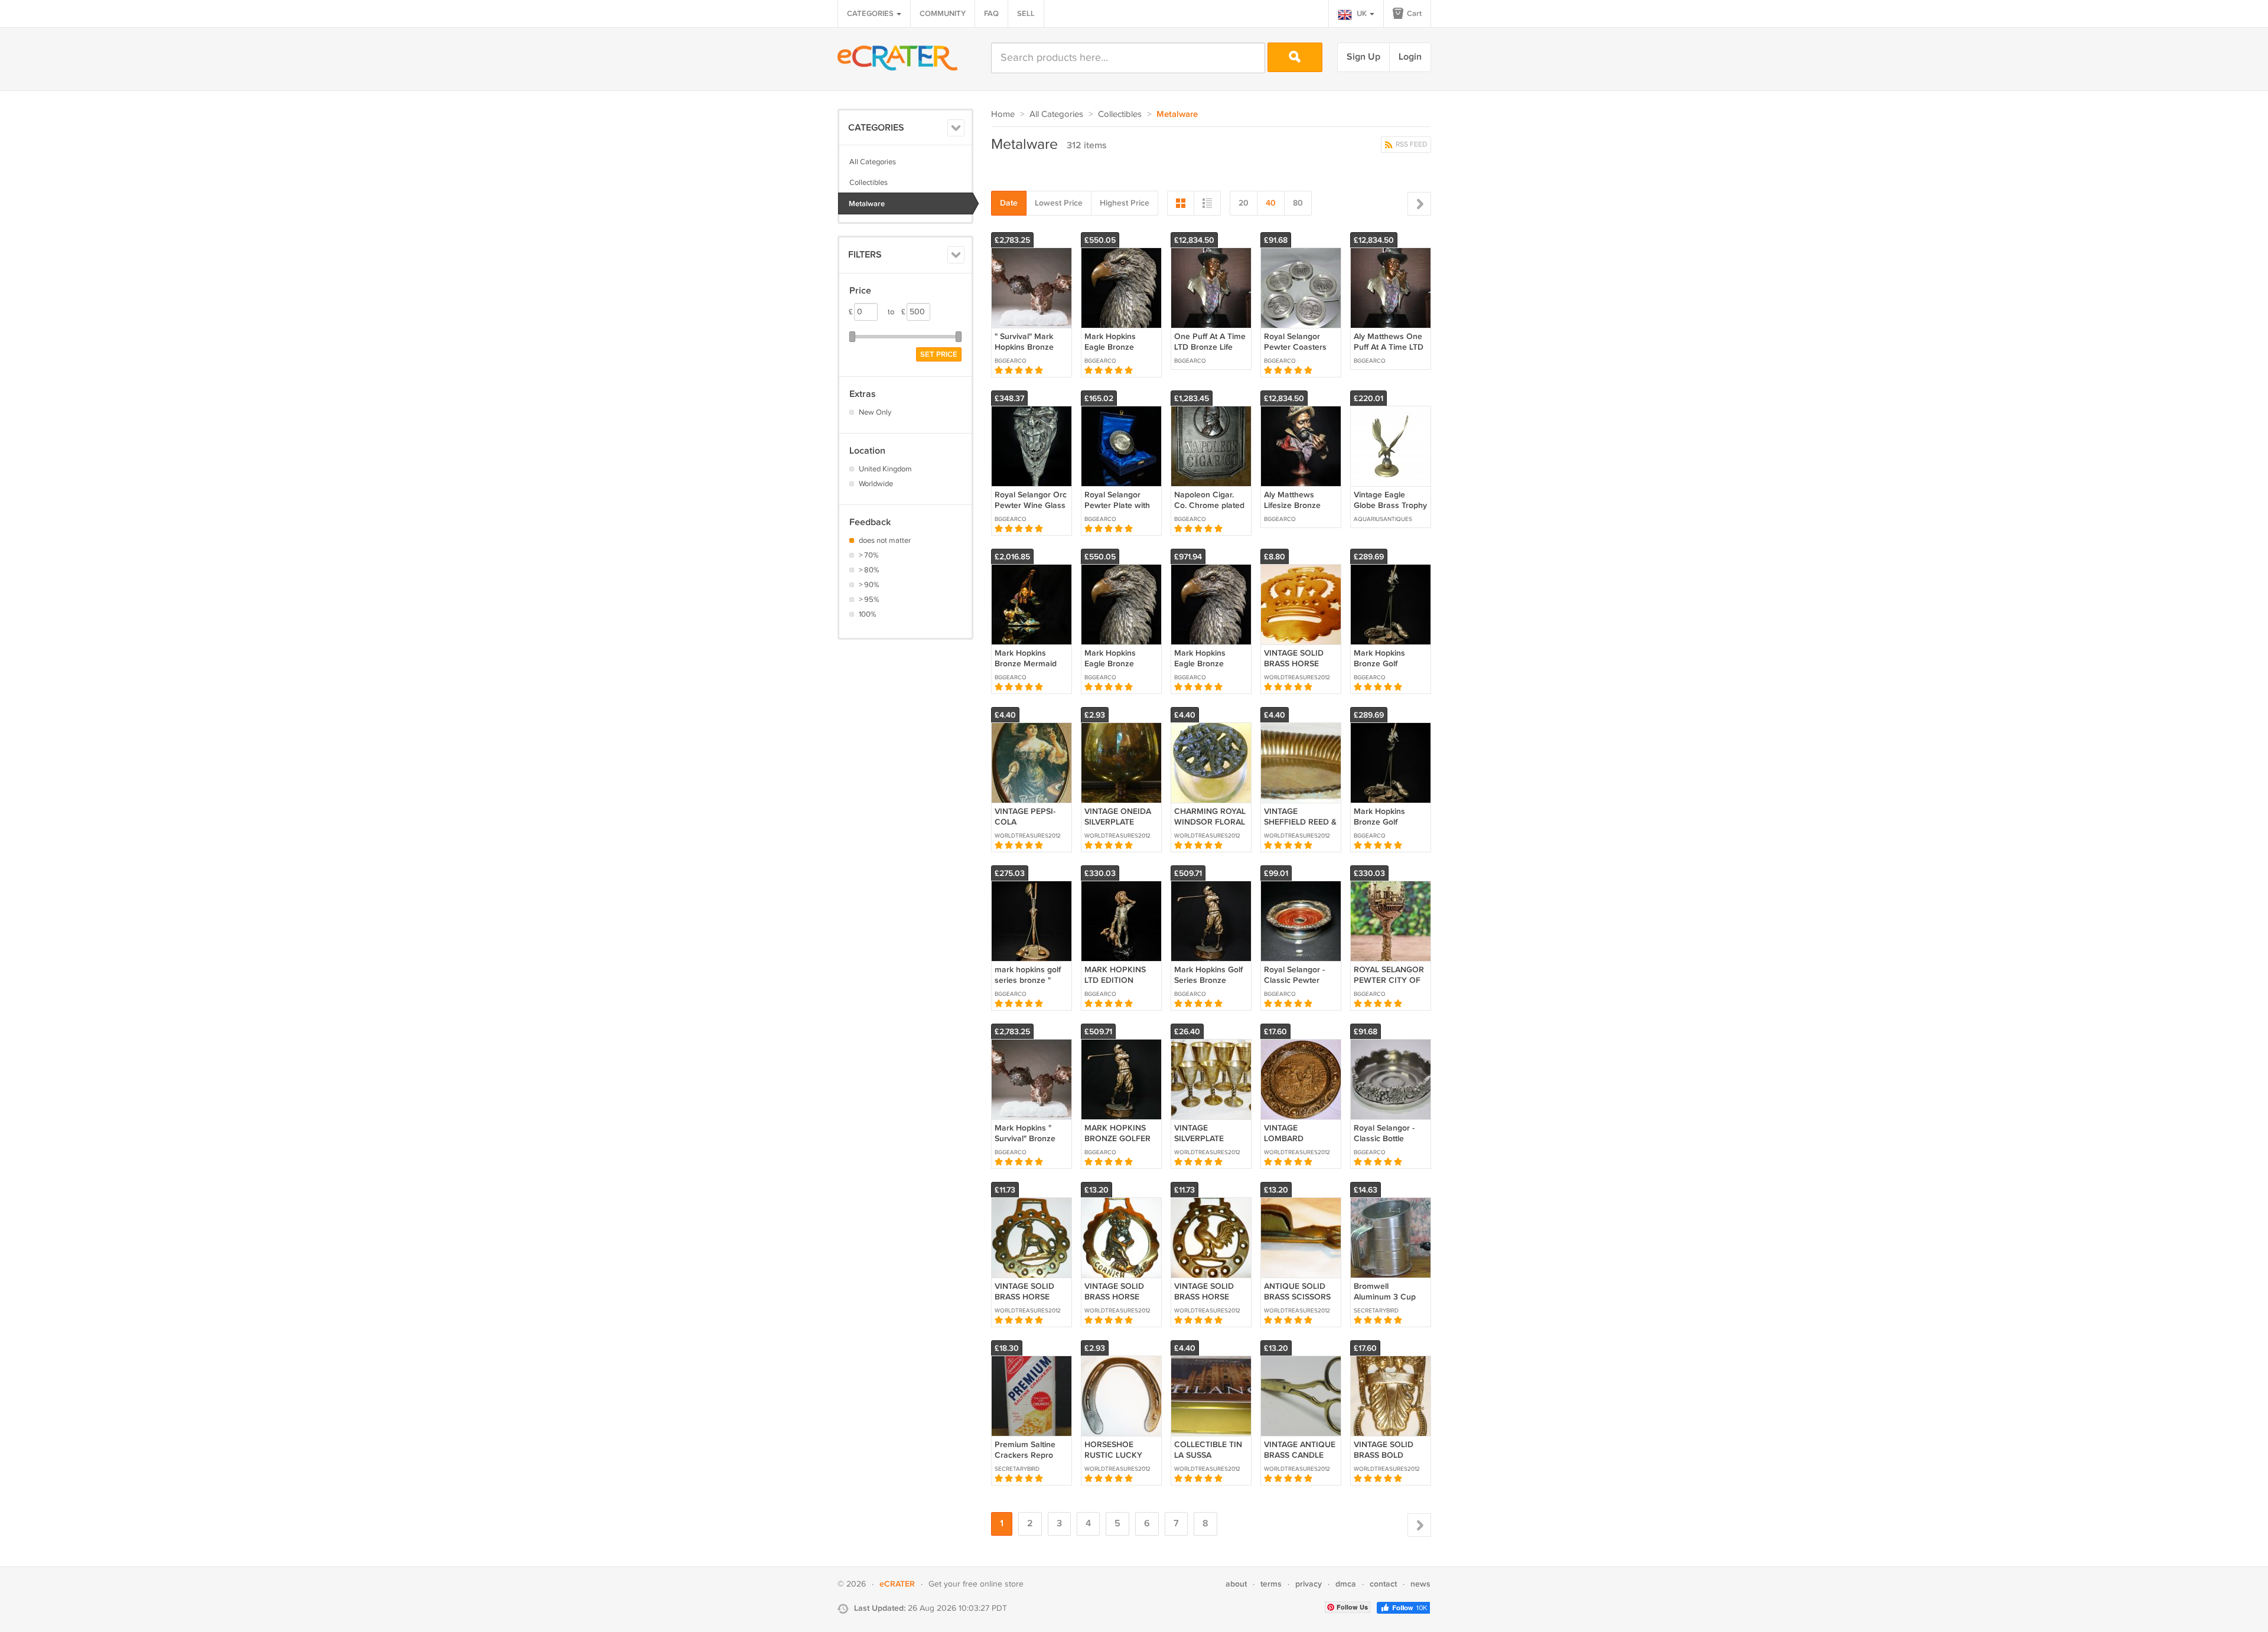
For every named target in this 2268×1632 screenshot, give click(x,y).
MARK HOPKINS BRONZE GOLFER (1117, 1133)
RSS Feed (1410, 144)
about (1236, 1584)
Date (1009, 203)
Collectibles (869, 183)
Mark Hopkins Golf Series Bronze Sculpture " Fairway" (1208, 986)
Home (1003, 114)
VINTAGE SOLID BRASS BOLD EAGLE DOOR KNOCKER (1384, 1461)
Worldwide (876, 484)
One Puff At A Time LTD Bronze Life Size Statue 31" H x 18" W (1210, 353)
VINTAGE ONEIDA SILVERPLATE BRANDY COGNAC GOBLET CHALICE (1120, 828)
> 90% (869, 585)
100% (868, 614)
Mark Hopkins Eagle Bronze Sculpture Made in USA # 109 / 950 (1118, 669)
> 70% (869, 555)
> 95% (869, 600)
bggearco (1011, 361)
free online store (993, 1584)
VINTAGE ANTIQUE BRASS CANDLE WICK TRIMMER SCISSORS (1300, 1461)
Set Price (939, 354)
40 (1271, 203)
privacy (1309, 1584)
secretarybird (1376, 1311)
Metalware (867, 204)
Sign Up (1363, 57)
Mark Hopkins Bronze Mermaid (1026, 658)
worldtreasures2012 (1297, 677)
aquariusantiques (1383, 519)
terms (1271, 1584)
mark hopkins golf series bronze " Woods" (1028, 980)
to (897, 312)
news (1420, 1584)
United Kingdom (885, 469)
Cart (1413, 14)
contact (1383, 1584)
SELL (1026, 14)
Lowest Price (1059, 203)
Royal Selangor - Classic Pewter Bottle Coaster (1294, 980)
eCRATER (897, 1584)
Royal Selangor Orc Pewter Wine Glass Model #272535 (1031, 505)
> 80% (869, 570)
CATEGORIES (871, 14)
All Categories (873, 162)
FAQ (991, 14)
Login (1410, 57)
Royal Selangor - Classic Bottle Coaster (1384, 1139)
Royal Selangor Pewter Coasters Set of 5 (1295, 347)
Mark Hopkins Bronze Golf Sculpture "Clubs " (1387, 822)
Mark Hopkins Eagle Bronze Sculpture (1200, 664)
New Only (875, 412)
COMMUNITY (943, 14)
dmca (1346, 1584)
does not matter (885, 540)
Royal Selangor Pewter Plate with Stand (1117, 505)
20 (1244, 203)
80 (1298, 203)
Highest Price (1125, 203)
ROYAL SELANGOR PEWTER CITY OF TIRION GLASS (1389, 980)
